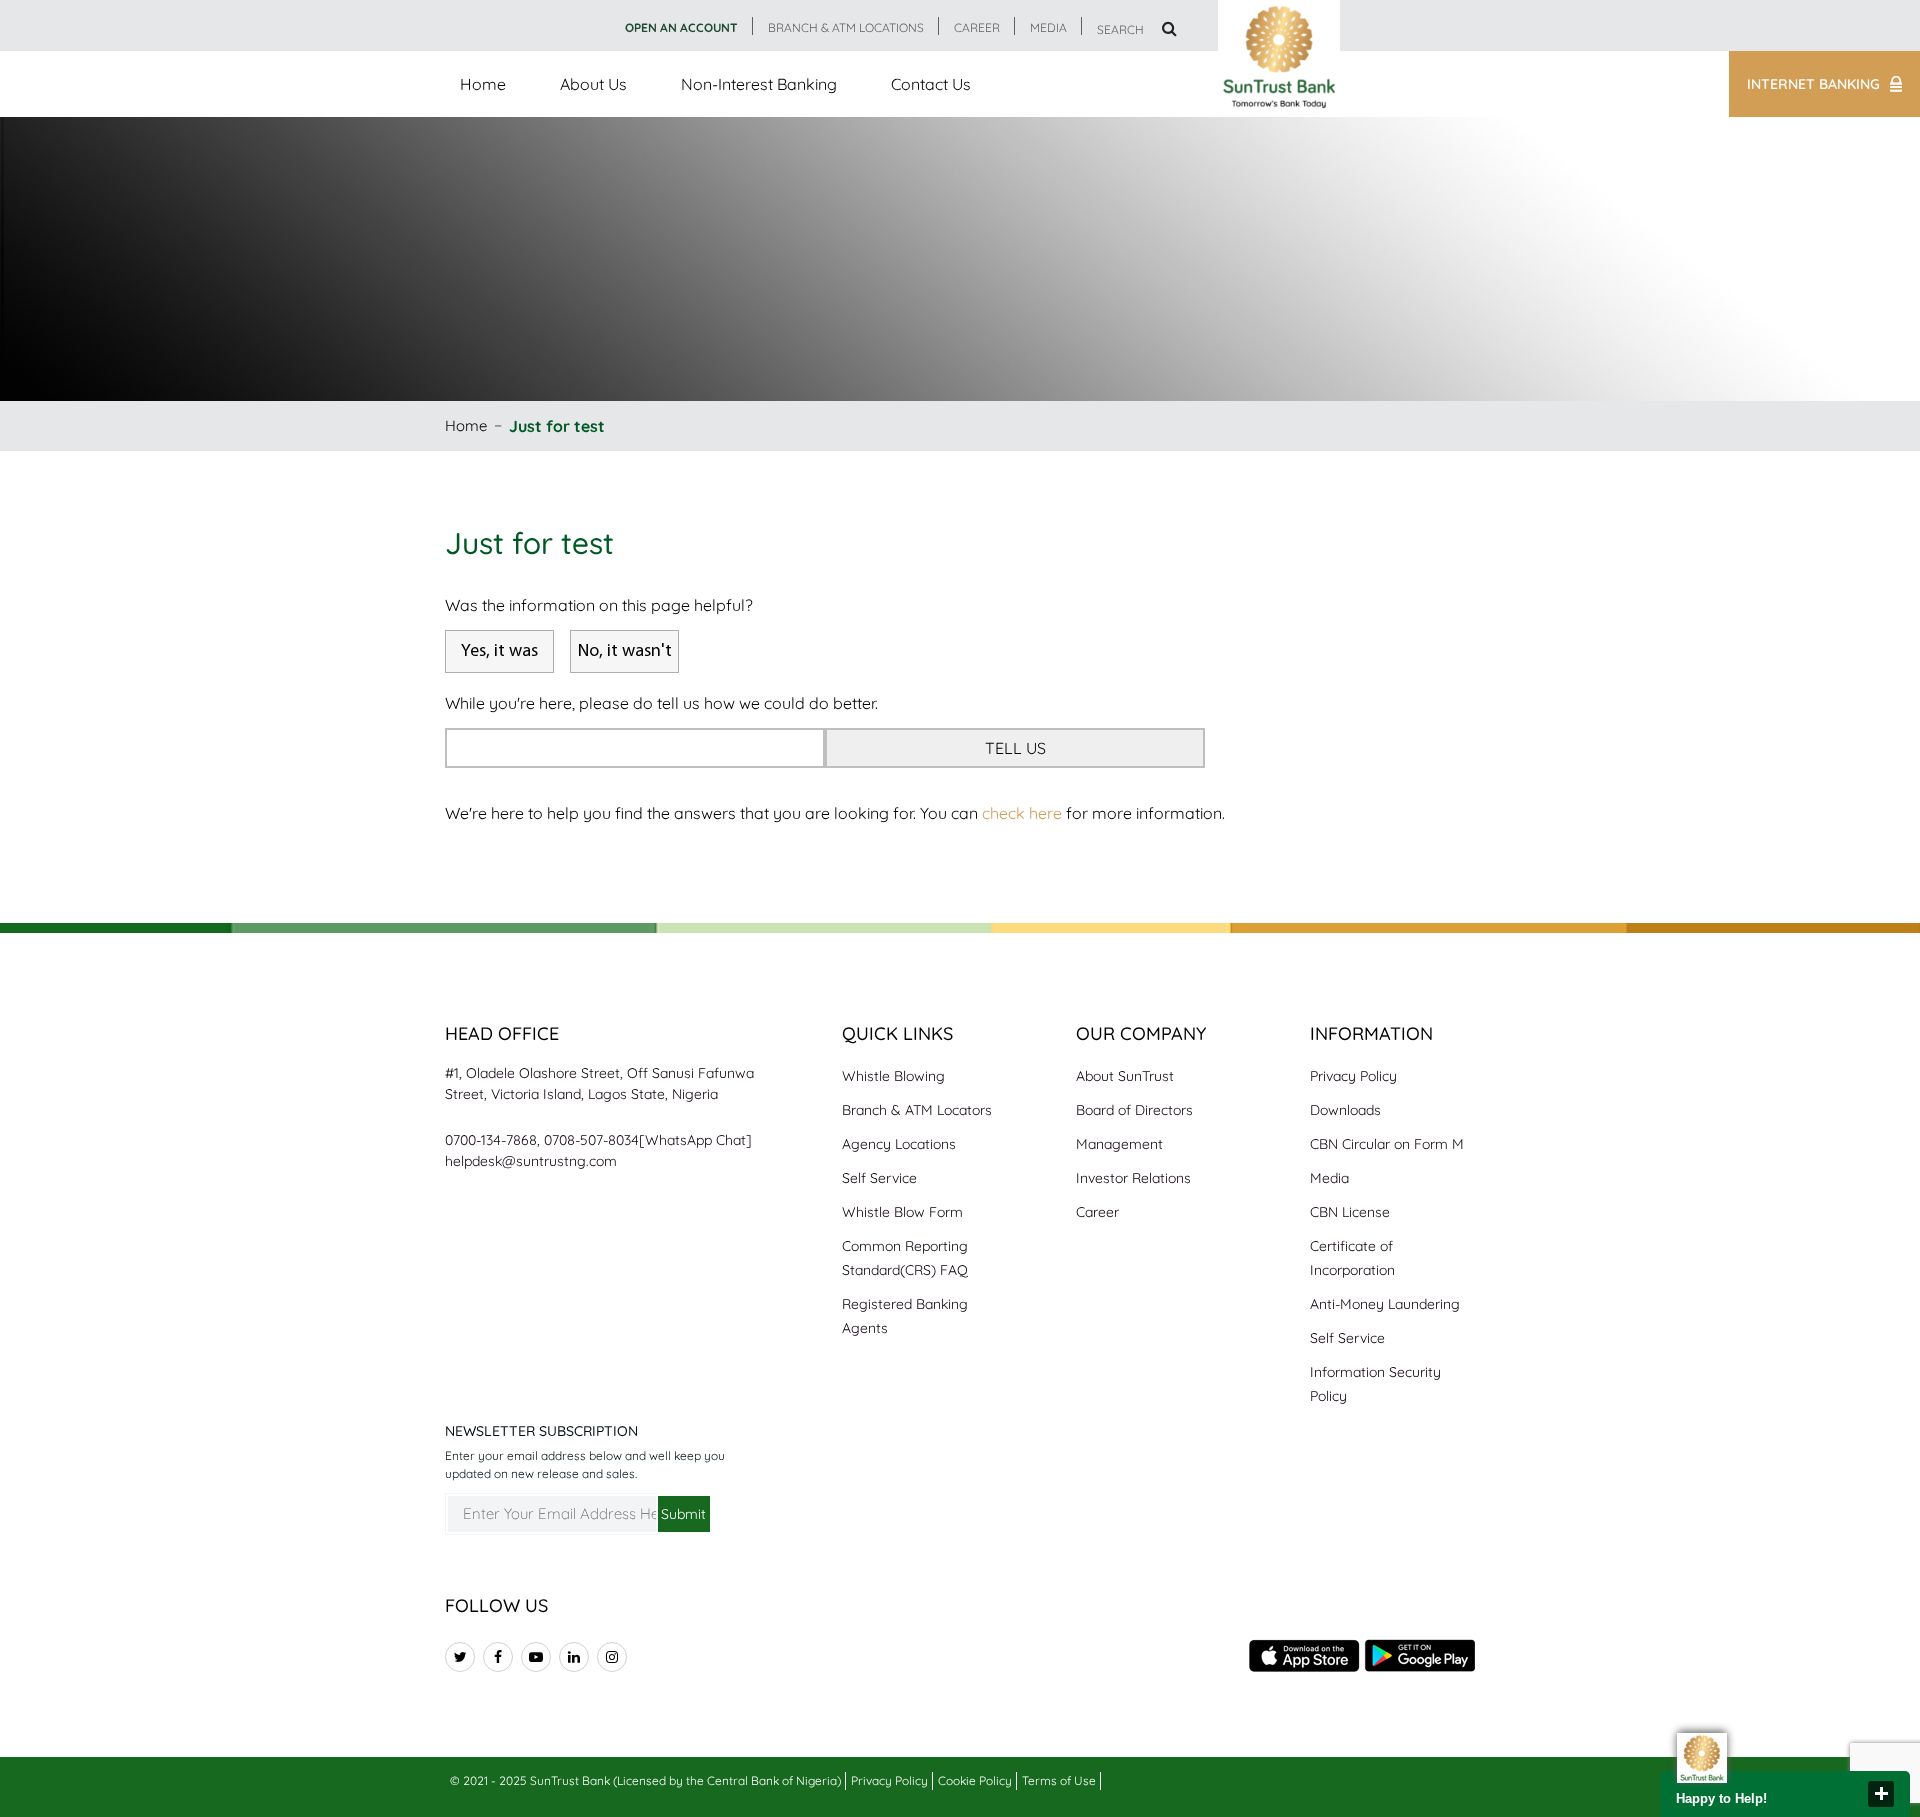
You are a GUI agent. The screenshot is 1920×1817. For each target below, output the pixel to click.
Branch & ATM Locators (917, 1110)
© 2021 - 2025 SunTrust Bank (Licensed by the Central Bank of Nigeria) (645, 1780)
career (977, 27)
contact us (931, 84)
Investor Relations (1133, 1178)
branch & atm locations (846, 27)
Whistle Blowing (893, 1076)
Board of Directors (1134, 1110)
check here (1022, 813)
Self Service (879, 1178)
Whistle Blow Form (902, 1212)
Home (483, 84)
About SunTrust (1125, 1076)
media (1048, 27)
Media (1329, 1178)
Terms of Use (1059, 1780)
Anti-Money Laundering (1385, 1304)
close (1881, 1794)
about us (593, 84)
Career (1097, 1212)
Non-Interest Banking (759, 84)
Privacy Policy (1353, 1076)
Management (1119, 1144)
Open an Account (681, 27)
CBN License (1350, 1212)
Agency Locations (899, 1144)
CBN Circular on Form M (1387, 1144)
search (1122, 29)
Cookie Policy (975, 1780)
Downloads (1345, 1110)
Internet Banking (1813, 84)
